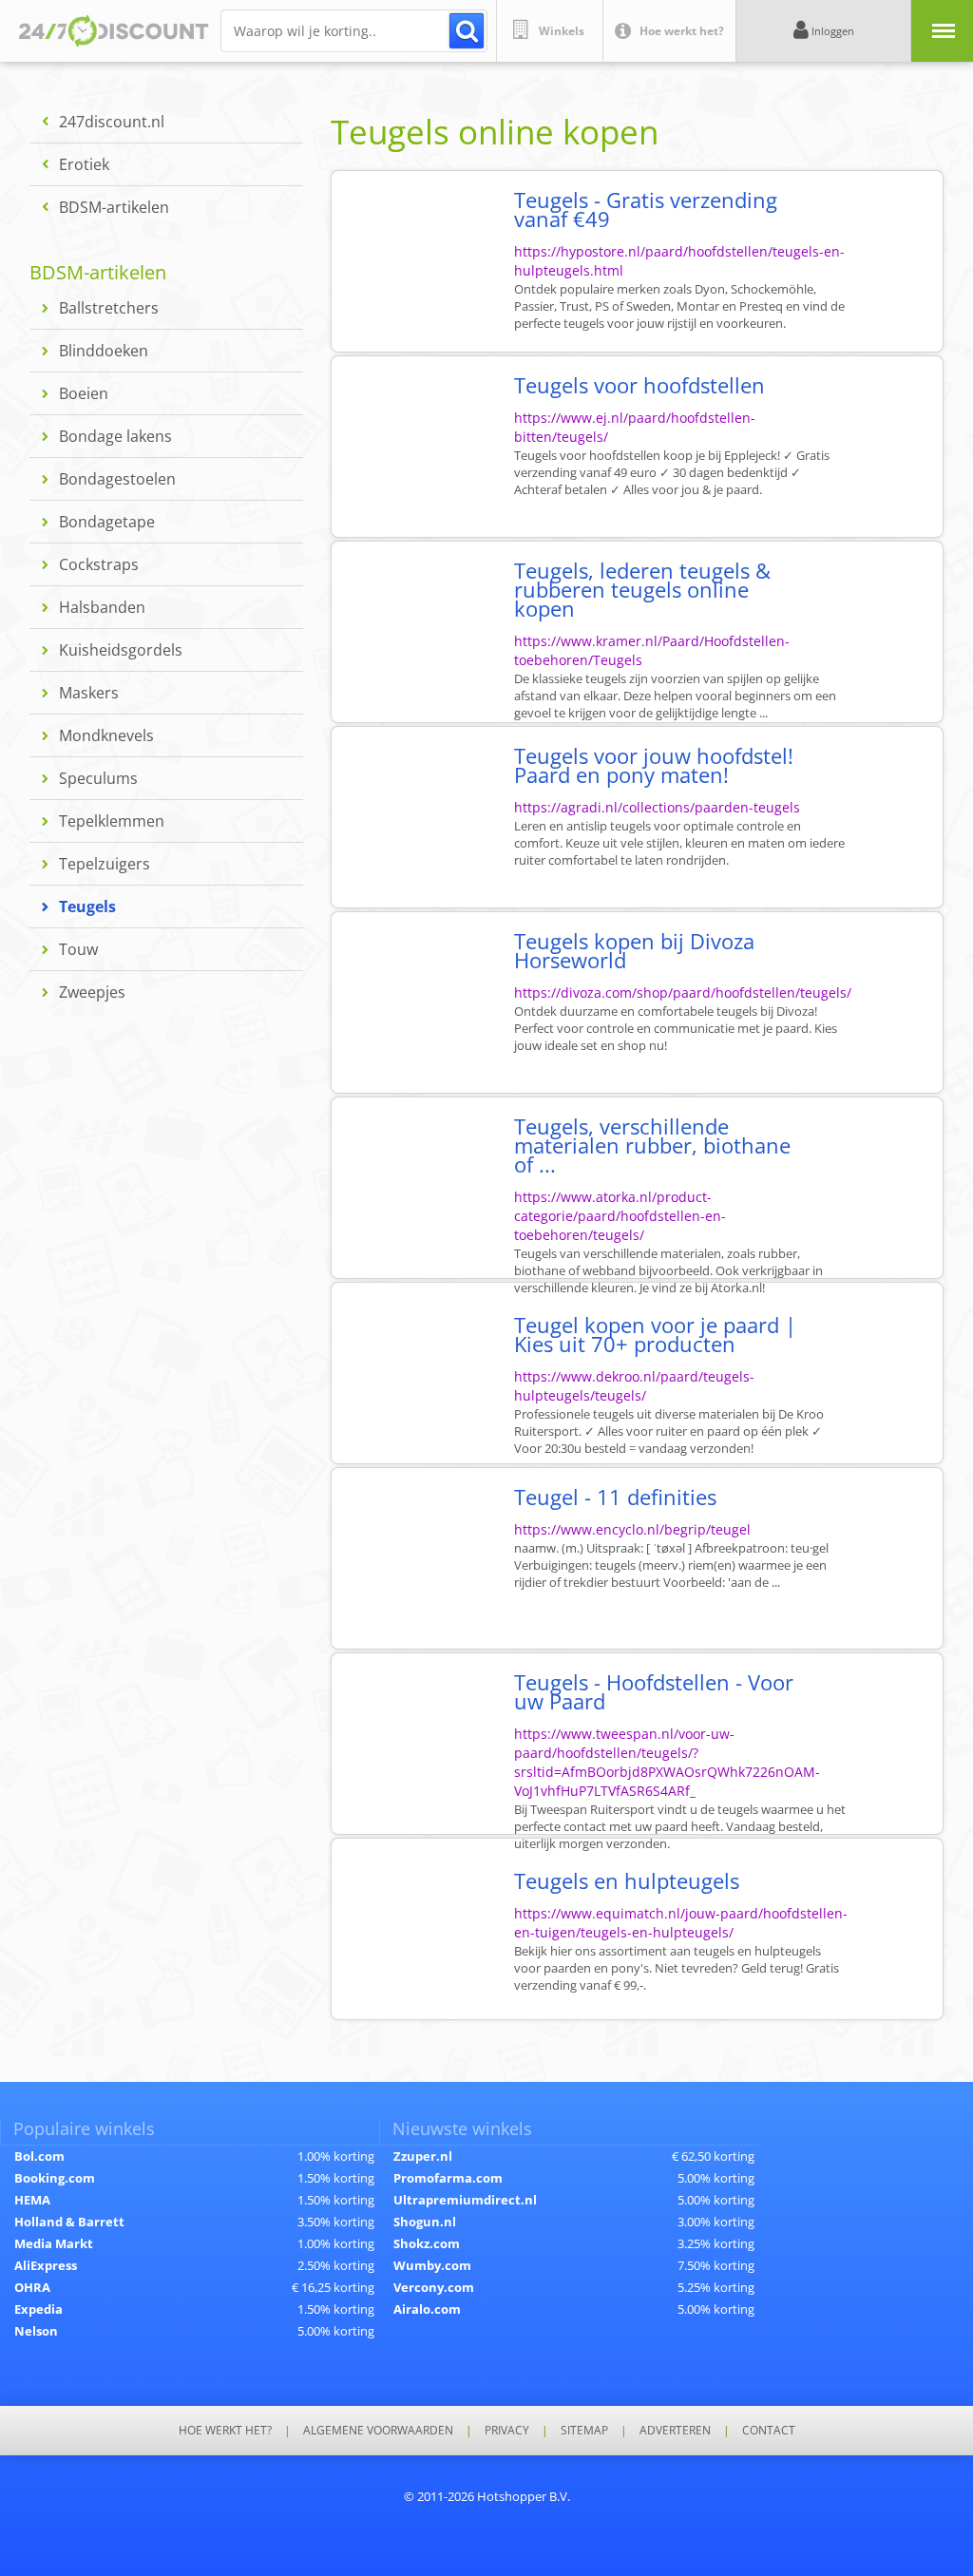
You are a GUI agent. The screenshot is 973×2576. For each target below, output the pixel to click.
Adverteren (675, 2431)
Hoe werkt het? (225, 2431)
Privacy (507, 2431)
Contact (769, 2431)
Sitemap (584, 2431)
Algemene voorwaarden (378, 2431)
